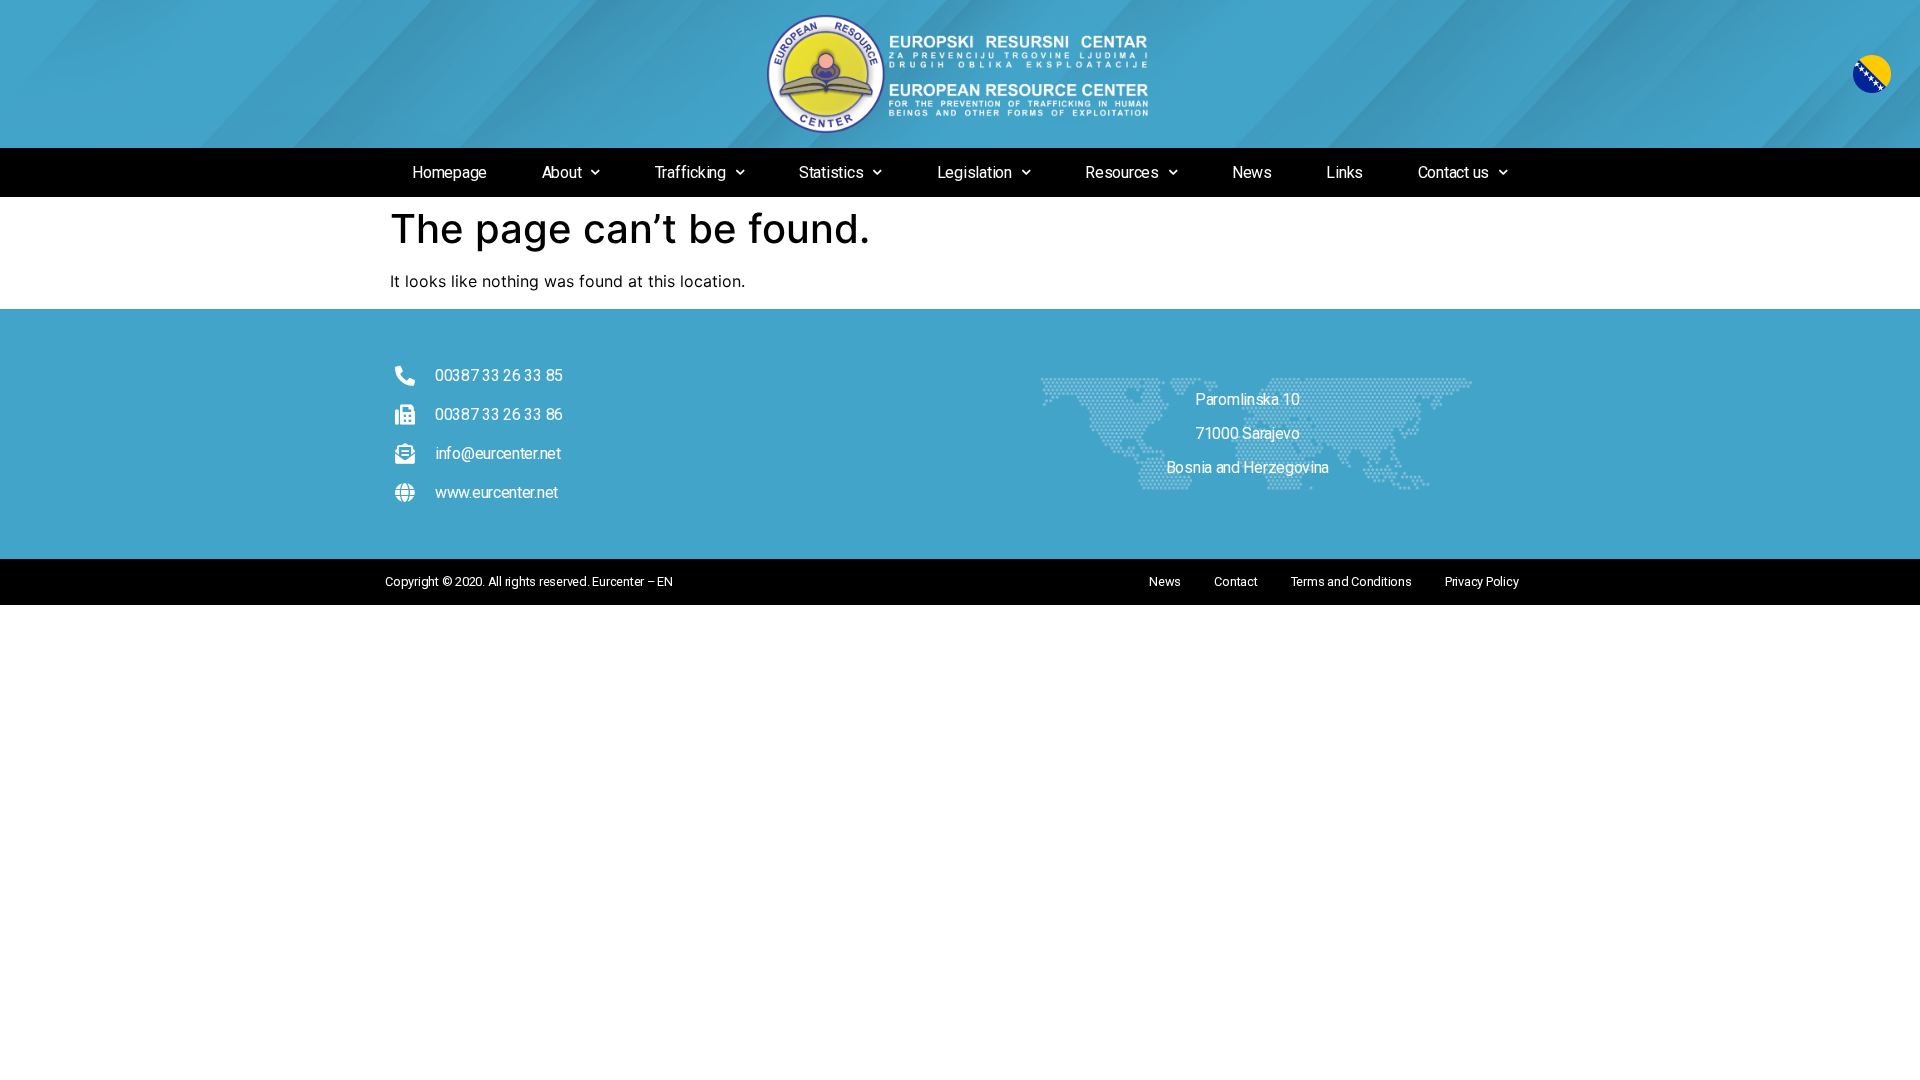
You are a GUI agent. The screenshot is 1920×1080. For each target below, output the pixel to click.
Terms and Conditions (1351, 581)
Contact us (1454, 172)
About (562, 172)
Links (1344, 172)
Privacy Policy (1482, 581)
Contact (1235, 581)
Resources (1122, 172)
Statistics (831, 172)
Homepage (449, 172)
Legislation (974, 172)
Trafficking (690, 172)
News (1252, 172)
